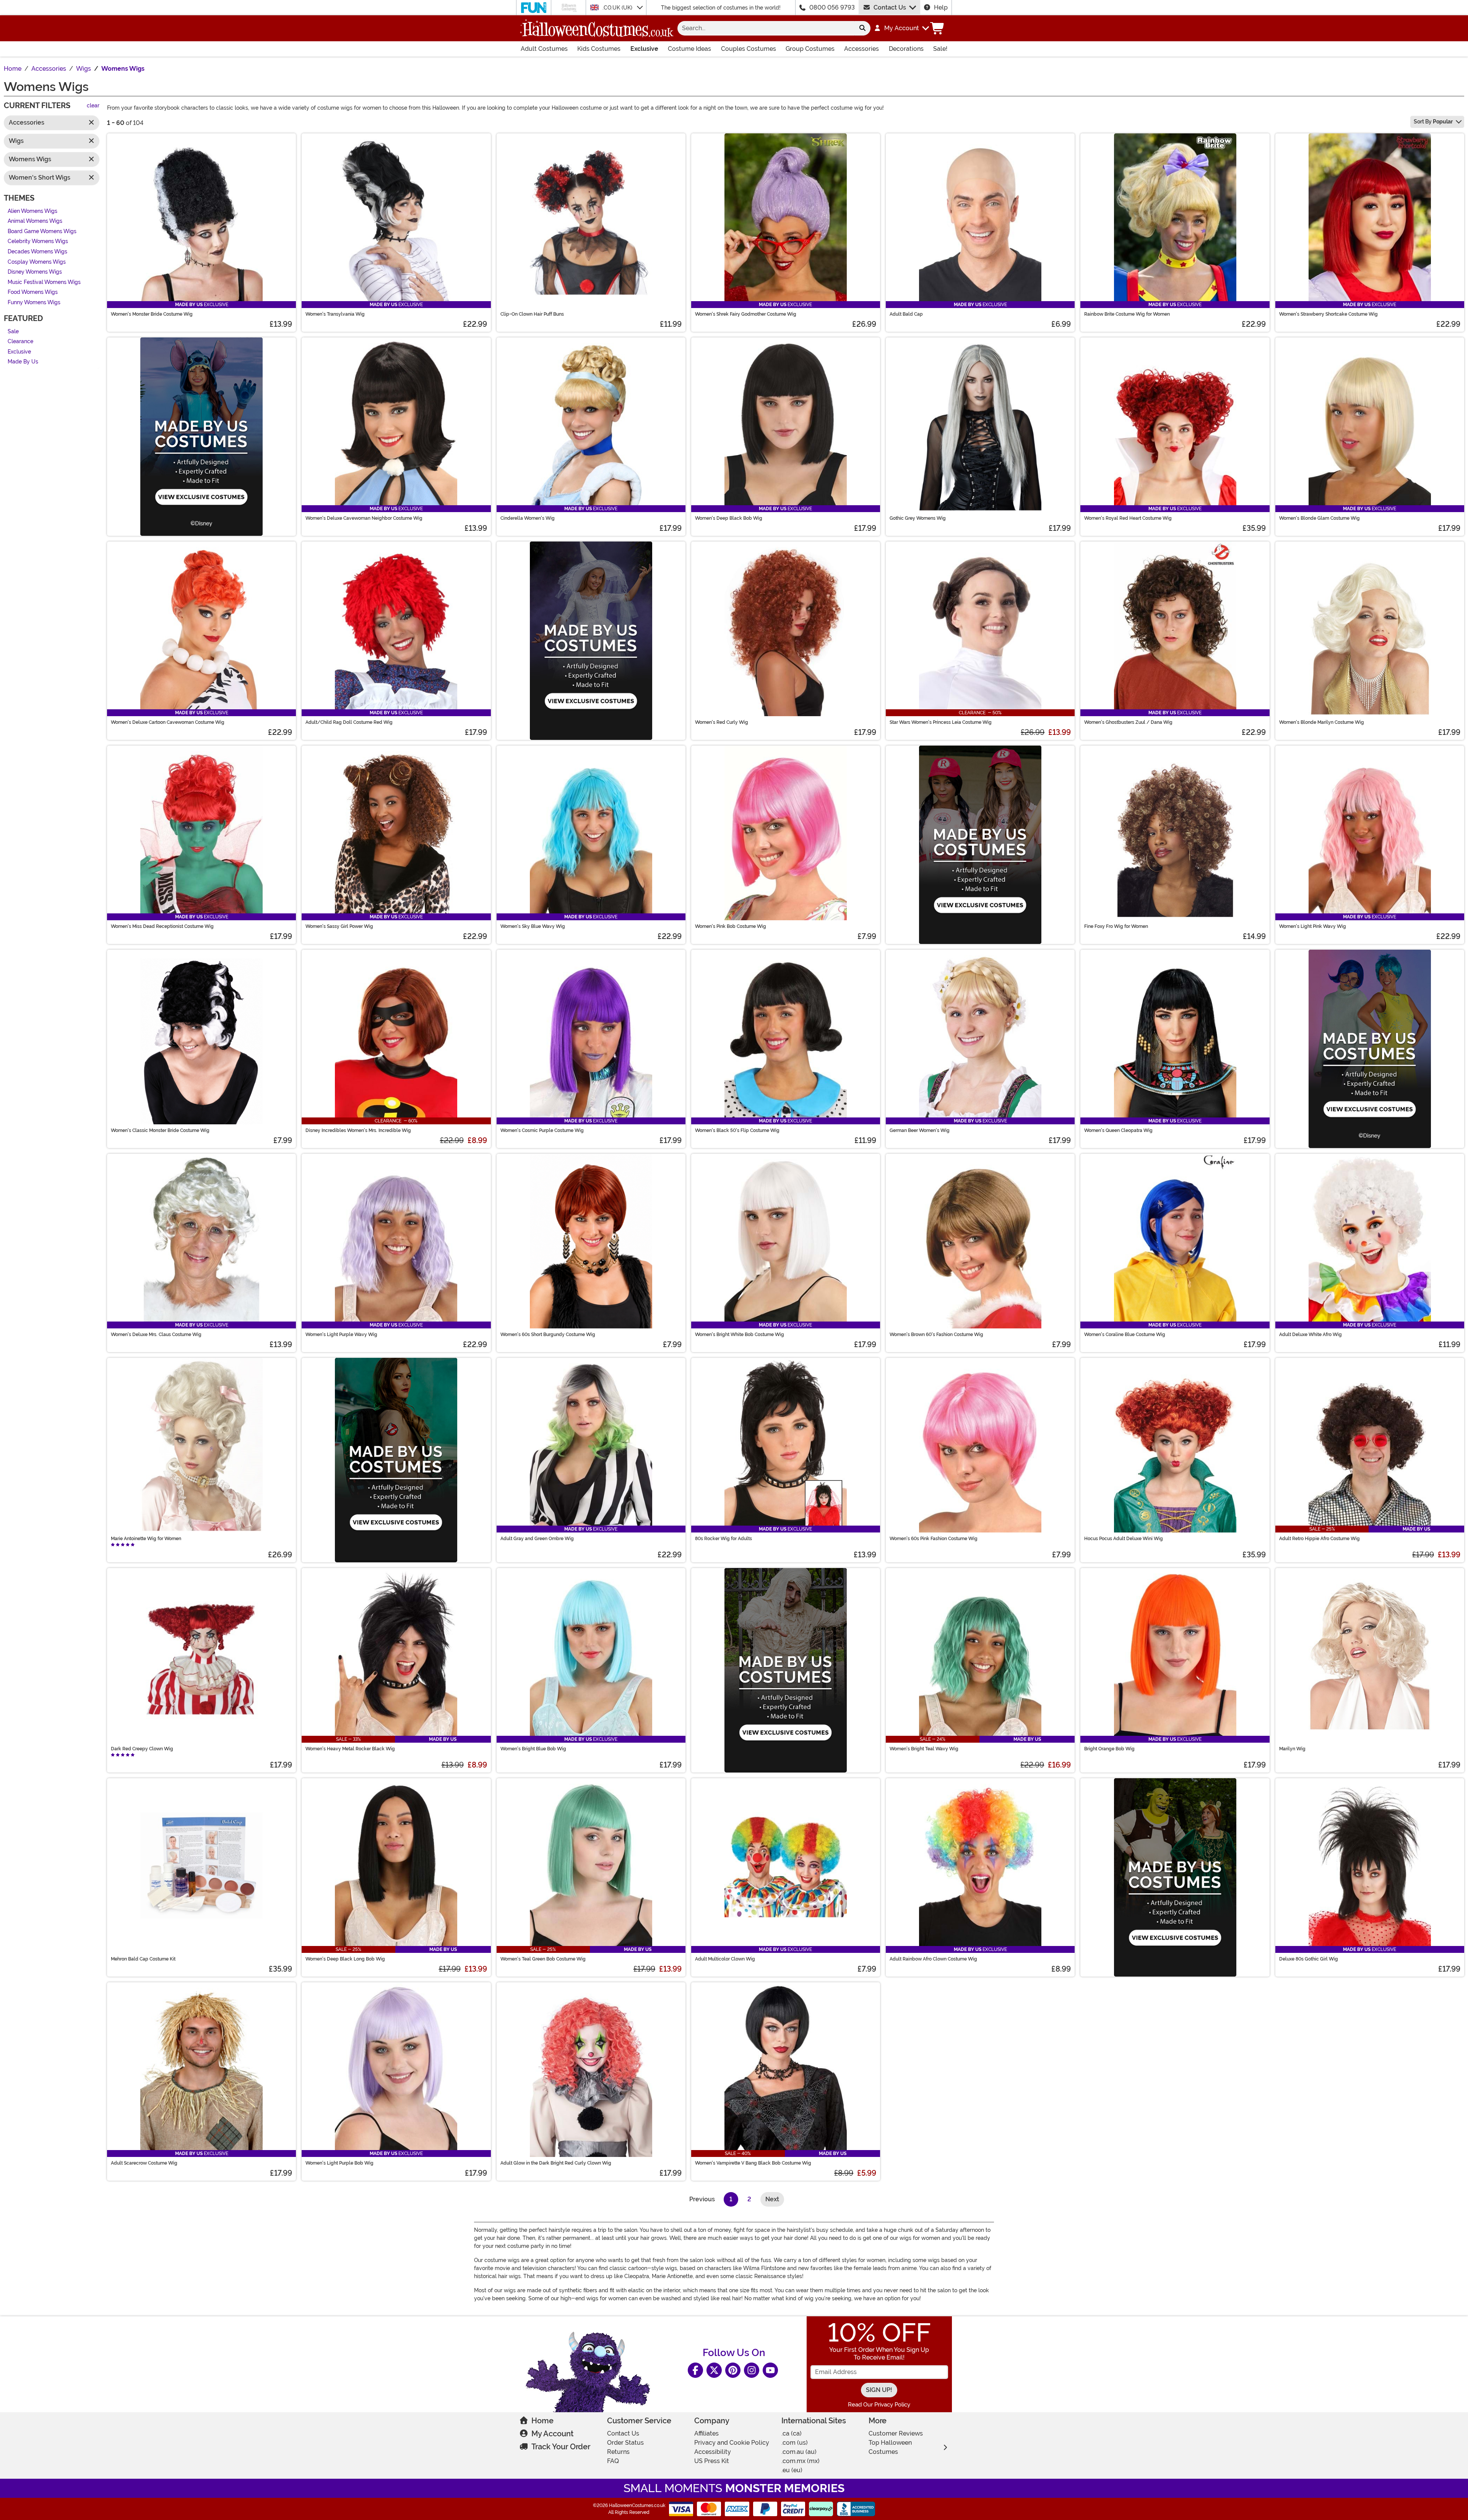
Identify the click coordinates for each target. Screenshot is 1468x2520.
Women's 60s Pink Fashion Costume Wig (934, 1539)
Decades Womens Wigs (37, 252)
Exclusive (644, 49)
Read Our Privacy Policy (879, 2405)
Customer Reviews (896, 2433)
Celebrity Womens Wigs (38, 242)
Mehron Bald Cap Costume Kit (143, 1959)
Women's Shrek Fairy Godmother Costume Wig (746, 314)
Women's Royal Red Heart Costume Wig (1128, 518)
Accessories (861, 49)
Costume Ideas (689, 49)
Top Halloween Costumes (890, 2447)
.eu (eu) (792, 2470)
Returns (618, 2452)
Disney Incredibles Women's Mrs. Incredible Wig (358, 1130)
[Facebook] (695, 2370)
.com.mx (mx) (801, 2461)
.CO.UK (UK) (618, 8)
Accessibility (713, 2452)
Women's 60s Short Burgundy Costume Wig (548, 1335)
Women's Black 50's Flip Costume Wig (737, 1130)
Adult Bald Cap (906, 314)
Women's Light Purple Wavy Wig (341, 1335)
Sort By (1433, 122)
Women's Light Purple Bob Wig (339, 2163)
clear (93, 106)
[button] (901, 28)
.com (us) (795, 2443)
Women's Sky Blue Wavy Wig (533, 926)
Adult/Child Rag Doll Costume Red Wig (349, 722)
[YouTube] (770, 2370)
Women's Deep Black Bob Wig (729, 518)
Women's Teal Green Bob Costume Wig (543, 1959)
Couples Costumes (749, 49)
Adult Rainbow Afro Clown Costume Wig (933, 1959)
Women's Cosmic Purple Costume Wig (542, 1130)
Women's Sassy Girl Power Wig (339, 926)
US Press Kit (712, 2461)
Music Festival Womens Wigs (44, 282)
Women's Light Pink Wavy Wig (1313, 926)
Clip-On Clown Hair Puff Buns (532, 314)
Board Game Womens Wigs (42, 231)
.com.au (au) (799, 2452)
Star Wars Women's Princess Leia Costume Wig (941, 722)
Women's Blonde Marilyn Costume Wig (1322, 722)
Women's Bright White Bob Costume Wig (740, 1335)
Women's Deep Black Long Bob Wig (345, 1959)
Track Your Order (561, 2447)
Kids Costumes (599, 49)
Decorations (906, 49)
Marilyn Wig (1292, 1749)
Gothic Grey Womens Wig (918, 518)
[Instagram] (752, 2370)
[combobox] (766, 28)
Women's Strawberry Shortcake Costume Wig (1328, 314)
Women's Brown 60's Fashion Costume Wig (936, 1335)
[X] (714, 2370)
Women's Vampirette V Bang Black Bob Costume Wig (753, 2163)
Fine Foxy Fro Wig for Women (1116, 926)
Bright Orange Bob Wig (1109, 1749)
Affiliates (706, 2433)
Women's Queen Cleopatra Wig (1118, 1130)
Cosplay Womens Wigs (37, 262)
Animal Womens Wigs (35, 221)
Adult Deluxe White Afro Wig (1310, 1335)
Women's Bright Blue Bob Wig (533, 1749)
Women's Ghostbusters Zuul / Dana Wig (1128, 722)
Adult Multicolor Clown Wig (725, 1959)
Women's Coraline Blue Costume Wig (1125, 1335)
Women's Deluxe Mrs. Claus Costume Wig (156, 1335)
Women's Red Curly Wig (722, 722)
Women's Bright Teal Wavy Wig (924, 1749)
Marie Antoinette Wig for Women (146, 1539)
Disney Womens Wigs (35, 272)
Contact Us (890, 7)
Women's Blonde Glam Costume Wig (1319, 518)
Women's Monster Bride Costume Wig (152, 314)
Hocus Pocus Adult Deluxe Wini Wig (1124, 1539)
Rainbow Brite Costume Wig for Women (1127, 314)
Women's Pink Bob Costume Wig (731, 926)
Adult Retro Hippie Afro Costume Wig (1319, 1539)
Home (542, 2421)
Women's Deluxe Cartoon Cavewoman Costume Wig (168, 722)
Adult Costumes (544, 49)
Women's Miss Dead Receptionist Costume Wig (162, 926)
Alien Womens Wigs (32, 211)
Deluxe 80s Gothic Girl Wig (1309, 1959)
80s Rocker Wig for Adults (723, 1539)
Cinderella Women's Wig (528, 518)
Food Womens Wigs (33, 293)
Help (941, 7)
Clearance (20, 342)
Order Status (625, 2443)
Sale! (940, 49)
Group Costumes (810, 49)
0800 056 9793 (832, 7)
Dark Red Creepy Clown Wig (142, 1749)
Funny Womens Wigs (34, 302)
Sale (13, 332)
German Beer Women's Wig (920, 1130)
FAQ (613, 2461)
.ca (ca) (792, 2433)
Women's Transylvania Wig (335, 314)
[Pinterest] (733, 2370)
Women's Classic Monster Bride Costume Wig (160, 1130)
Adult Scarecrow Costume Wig (144, 2163)
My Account (552, 2434)
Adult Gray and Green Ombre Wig (537, 1539)
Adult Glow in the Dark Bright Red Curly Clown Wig (556, 2163)
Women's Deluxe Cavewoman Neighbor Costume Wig (364, 518)
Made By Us (23, 362)
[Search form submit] (862, 28)
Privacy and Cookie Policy (732, 2443)
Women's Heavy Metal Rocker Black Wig (350, 1749)
